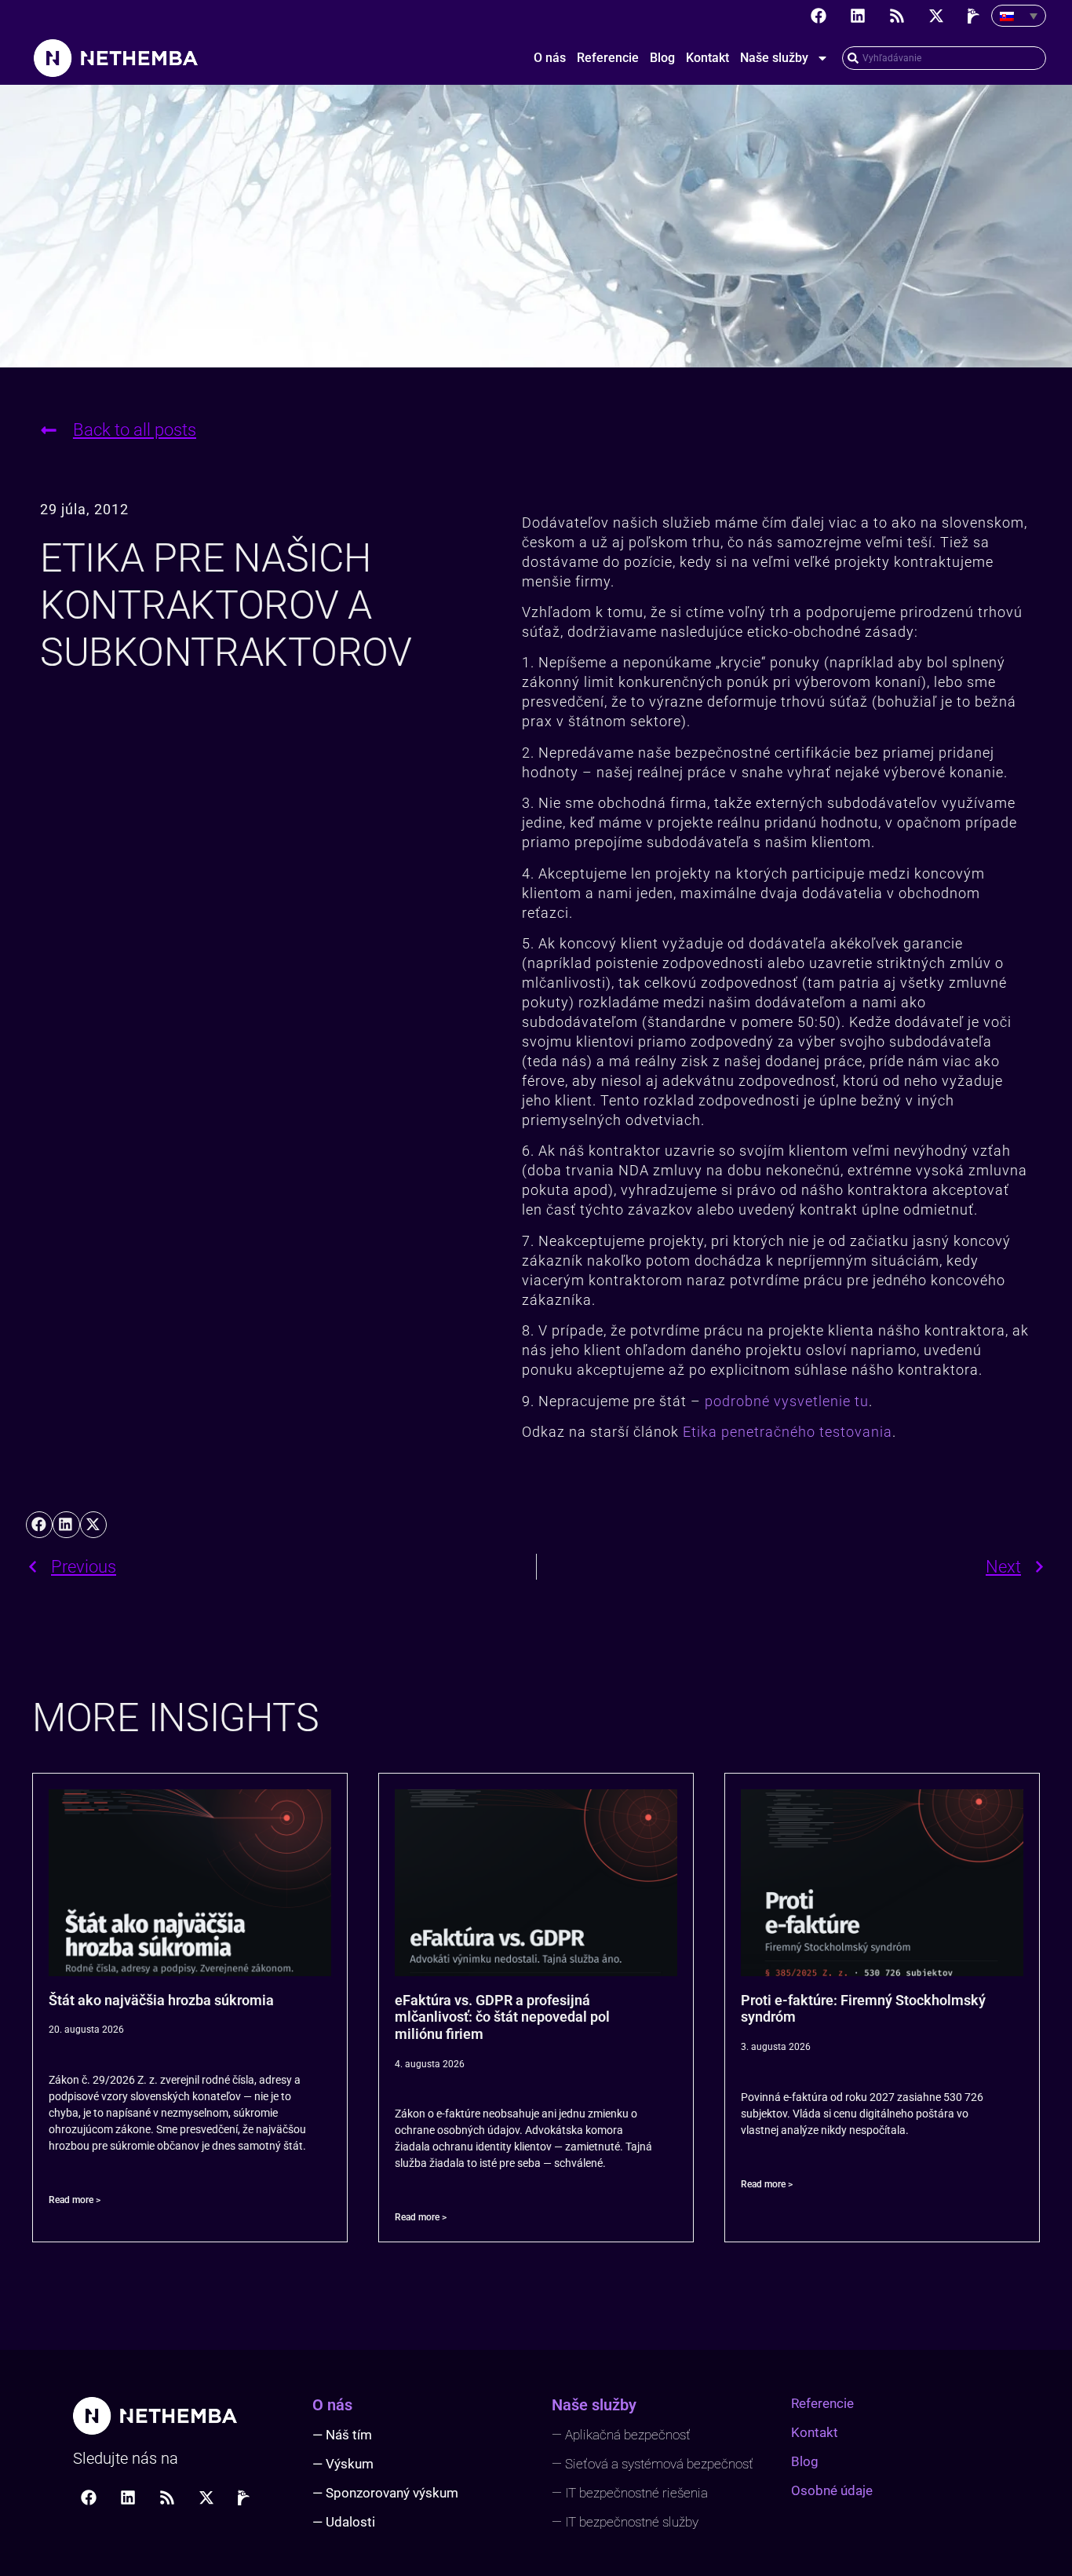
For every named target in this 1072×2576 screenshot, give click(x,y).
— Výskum (343, 2464)
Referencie (608, 58)
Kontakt (707, 58)
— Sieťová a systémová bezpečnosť (653, 2464)
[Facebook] (819, 16)
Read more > (75, 2200)
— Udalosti (344, 2522)
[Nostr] (975, 16)
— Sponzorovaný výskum (385, 2493)
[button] (39, 1525)
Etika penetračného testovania (788, 1432)
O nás (550, 58)
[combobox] (944, 58)
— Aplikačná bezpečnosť (621, 2435)
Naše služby (774, 58)
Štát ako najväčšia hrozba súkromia (161, 2000)
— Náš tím (342, 2435)
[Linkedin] (858, 16)
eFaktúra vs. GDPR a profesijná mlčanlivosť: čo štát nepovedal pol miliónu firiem (502, 2017)
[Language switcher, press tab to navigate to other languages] (1019, 16)
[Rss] (897, 16)
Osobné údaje (832, 2490)
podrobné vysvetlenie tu (787, 1401)
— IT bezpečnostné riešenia (630, 2493)
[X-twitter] (936, 16)
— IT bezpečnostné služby (625, 2522)
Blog (662, 58)
